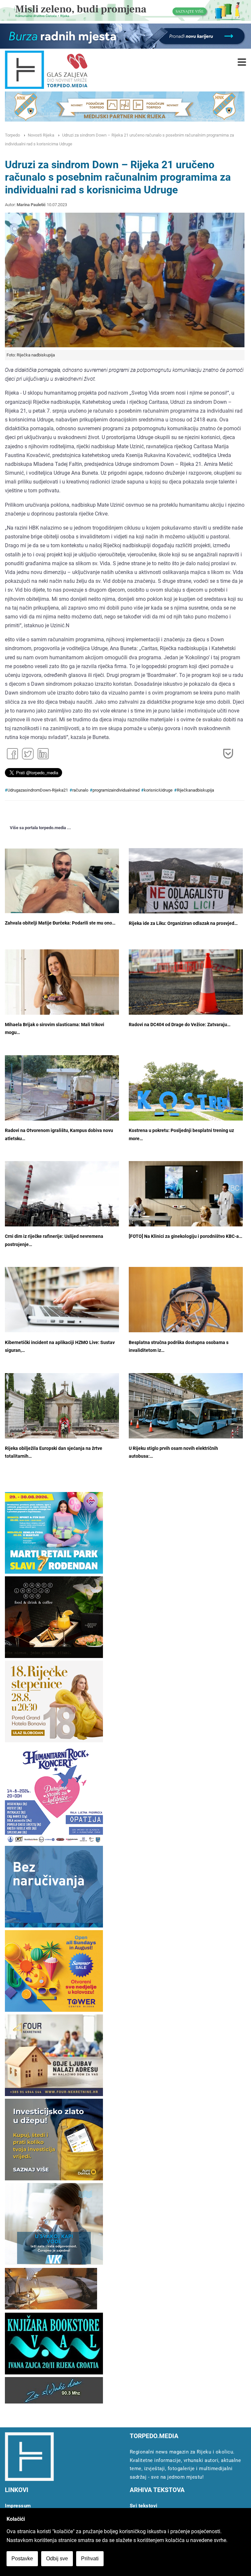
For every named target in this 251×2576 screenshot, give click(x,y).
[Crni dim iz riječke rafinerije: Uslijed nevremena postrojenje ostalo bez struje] (62, 1202)
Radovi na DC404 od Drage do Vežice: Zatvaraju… (180, 1025)
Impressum (18, 2506)
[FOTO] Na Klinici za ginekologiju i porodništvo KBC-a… (185, 1236)
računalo (80, 790)
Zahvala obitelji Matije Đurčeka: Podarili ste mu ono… (60, 923)
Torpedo (12, 135)
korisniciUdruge (158, 790)
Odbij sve (57, 2559)
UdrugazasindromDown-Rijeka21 (38, 790)
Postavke (22, 2559)
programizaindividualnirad (116, 790)
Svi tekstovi (144, 2506)
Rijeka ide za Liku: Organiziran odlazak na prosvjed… (183, 923)
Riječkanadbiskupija (195, 790)
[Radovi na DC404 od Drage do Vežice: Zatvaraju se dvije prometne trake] (186, 987)
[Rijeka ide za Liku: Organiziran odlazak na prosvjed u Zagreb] (186, 886)
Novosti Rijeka (41, 135)
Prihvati (90, 2559)
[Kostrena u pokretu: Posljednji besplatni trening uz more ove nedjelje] (186, 1093)
